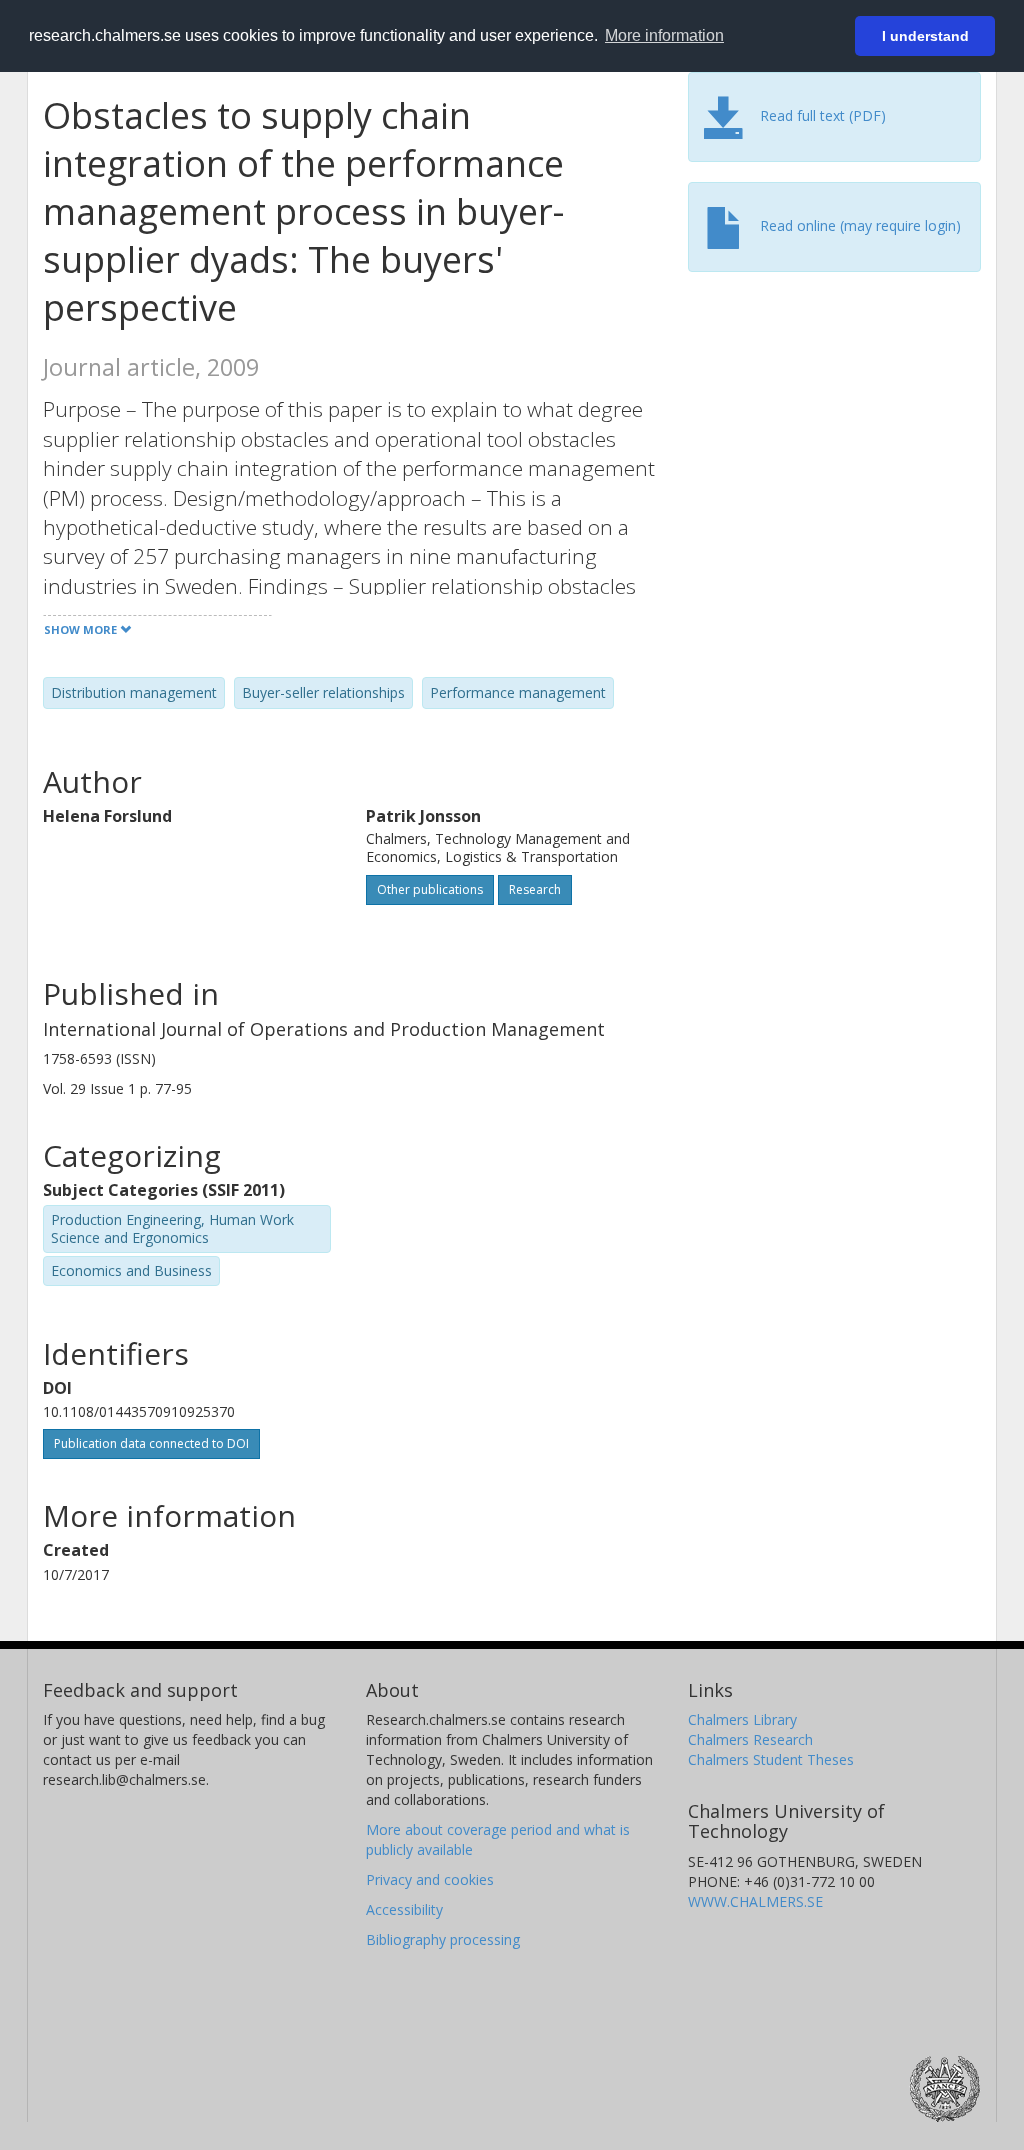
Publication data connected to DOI (151, 1443)
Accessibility (404, 1909)
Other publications (430, 889)
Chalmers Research (750, 1739)
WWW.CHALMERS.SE (755, 1901)
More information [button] (664, 35)
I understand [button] (925, 36)
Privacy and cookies (430, 1879)
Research (535, 889)
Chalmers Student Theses (771, 1759)
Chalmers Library (742, 1719)
